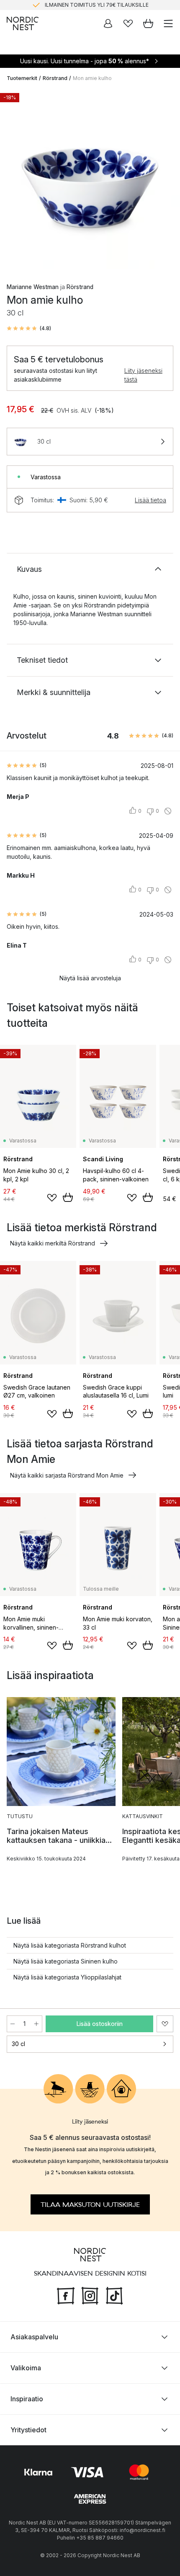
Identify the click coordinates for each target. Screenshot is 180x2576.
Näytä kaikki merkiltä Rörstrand (53, 1243)
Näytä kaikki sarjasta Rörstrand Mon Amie (67, 1475)
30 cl (18, 2044)
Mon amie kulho (92, 78)
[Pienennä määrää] (13, 2024)
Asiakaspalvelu (34, 2337)
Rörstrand (55, 78)
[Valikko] (168, 23)
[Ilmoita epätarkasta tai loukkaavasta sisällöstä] (168, 811)
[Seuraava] (165, 180)
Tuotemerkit (22, 78)
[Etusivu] (23, 23)
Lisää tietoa (150, 500)
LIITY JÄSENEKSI (72, 5)
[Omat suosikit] (128, 23)
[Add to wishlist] (52, 1198)
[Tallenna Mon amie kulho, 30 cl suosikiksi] (165, 2024)
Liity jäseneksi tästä (143, 375)
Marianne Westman (33, 287)
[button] (29, 328)
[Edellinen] (15, 180)
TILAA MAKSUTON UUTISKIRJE (90, 2204)
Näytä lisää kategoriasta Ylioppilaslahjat (67, 1977)
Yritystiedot (28, 2430)
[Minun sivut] (108, 23)
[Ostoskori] (148, 23)
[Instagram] (90, 2294)
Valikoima (26, 2368)
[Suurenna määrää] (36, 2024)
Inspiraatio (27, 2399)
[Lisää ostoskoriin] (68, 1197)
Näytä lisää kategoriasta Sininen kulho (66, 1961)
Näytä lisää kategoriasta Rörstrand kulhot (70, 1945)
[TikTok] (114, 2294)
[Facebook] (66, 2294)
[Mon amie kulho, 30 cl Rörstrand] (90, 179)
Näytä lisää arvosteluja (90, 978)
